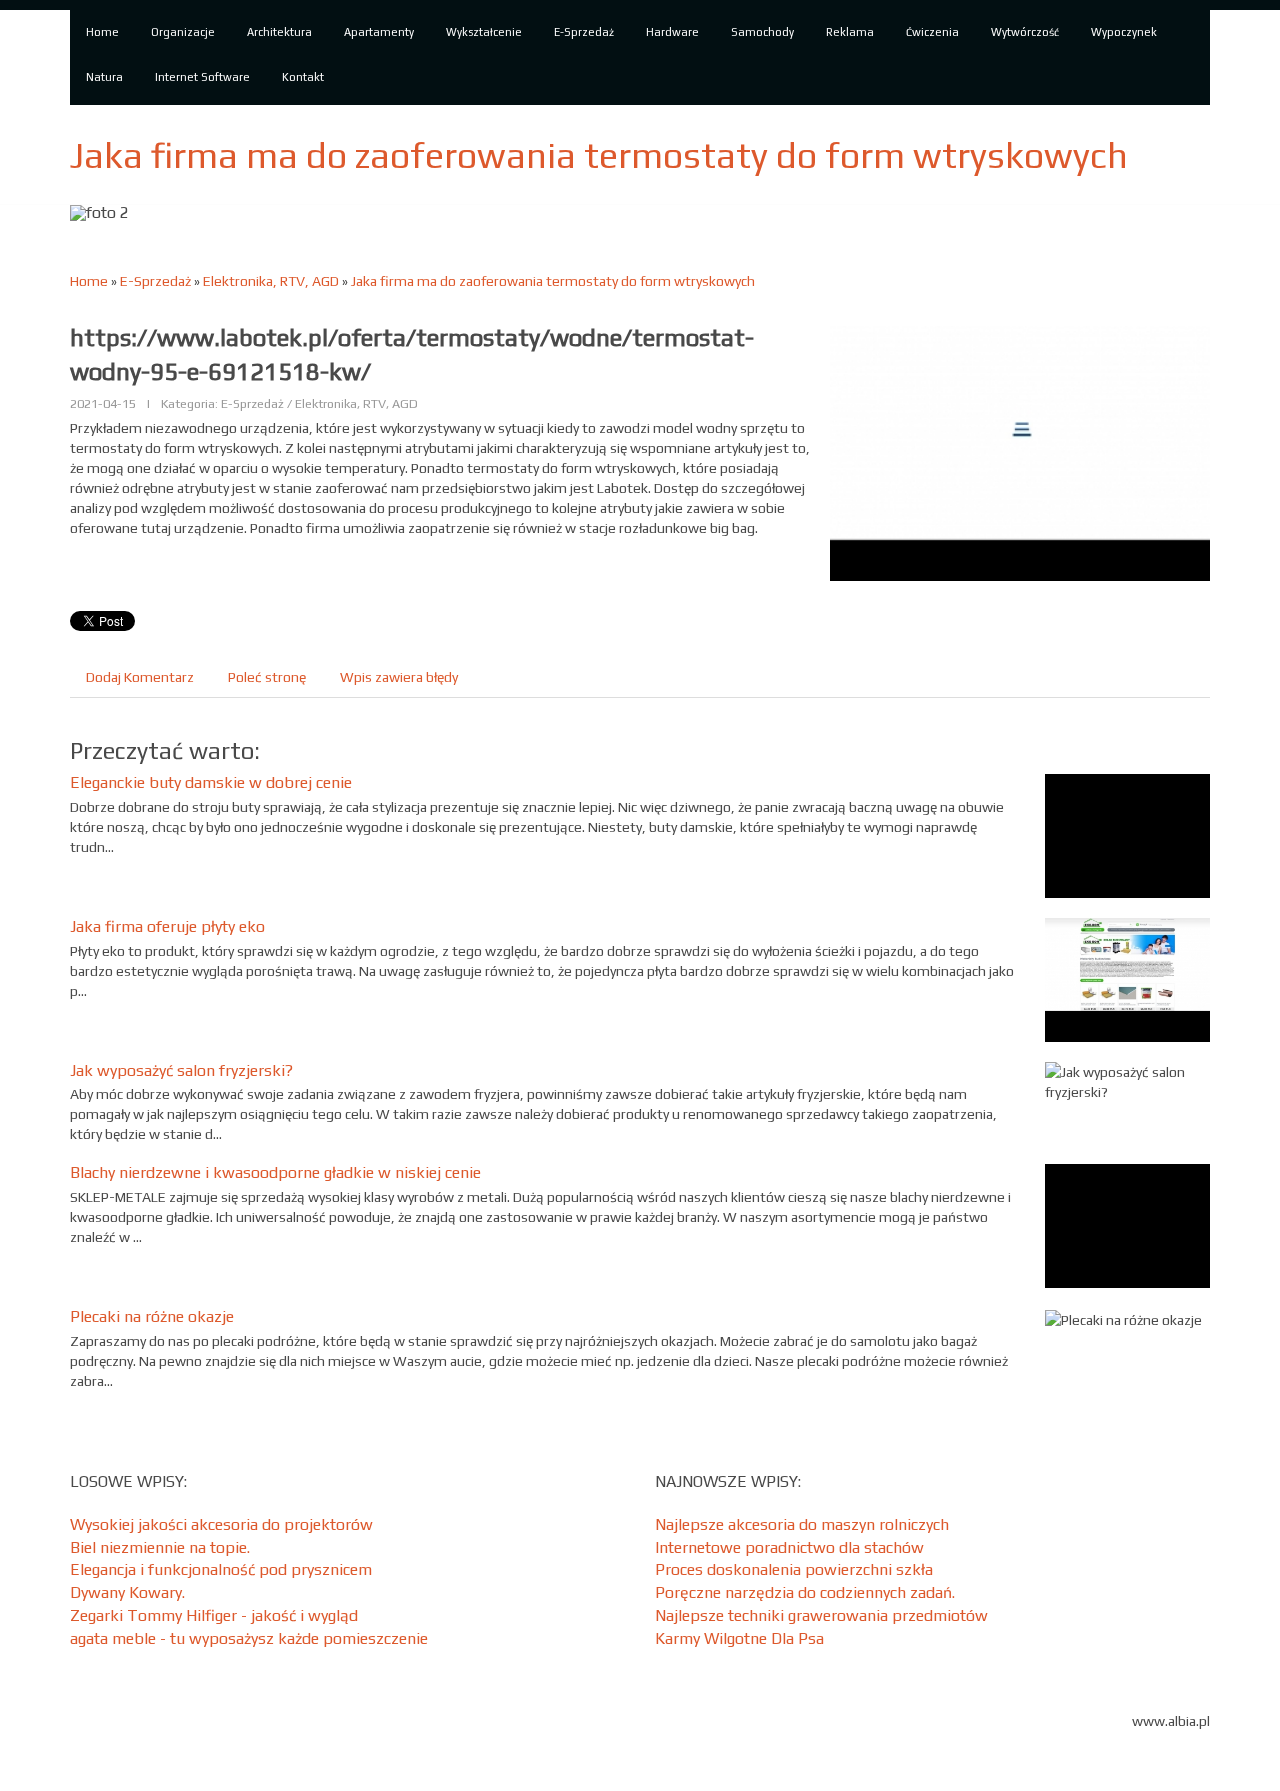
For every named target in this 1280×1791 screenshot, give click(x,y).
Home (89, 281)
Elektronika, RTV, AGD (271, 281)
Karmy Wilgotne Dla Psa (739, 1638)
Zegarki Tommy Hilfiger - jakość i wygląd (214, 1615)
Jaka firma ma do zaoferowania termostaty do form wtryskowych (553, 281)
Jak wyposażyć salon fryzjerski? (181, 1070)
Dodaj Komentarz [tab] (140, 677)
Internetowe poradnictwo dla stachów (789, 1547)
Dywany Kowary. (127, 1592)
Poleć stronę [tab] (267, 677)
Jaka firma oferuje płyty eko (167, 926)
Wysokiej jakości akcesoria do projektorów (221, 1524)
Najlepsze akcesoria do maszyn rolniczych (802, 1524)
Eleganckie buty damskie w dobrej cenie (211, 782)
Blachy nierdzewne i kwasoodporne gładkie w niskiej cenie (275, 1172)
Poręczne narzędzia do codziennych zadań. (805, 1592)
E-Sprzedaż (155, 281)
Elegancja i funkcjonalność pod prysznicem (221, 1569)
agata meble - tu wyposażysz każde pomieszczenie (249, 1638)
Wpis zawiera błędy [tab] (399, 677)
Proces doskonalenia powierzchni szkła (794, 1569)
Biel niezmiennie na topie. (160, 1547)
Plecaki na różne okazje (152, 1316)
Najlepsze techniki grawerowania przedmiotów (821, 1615)
